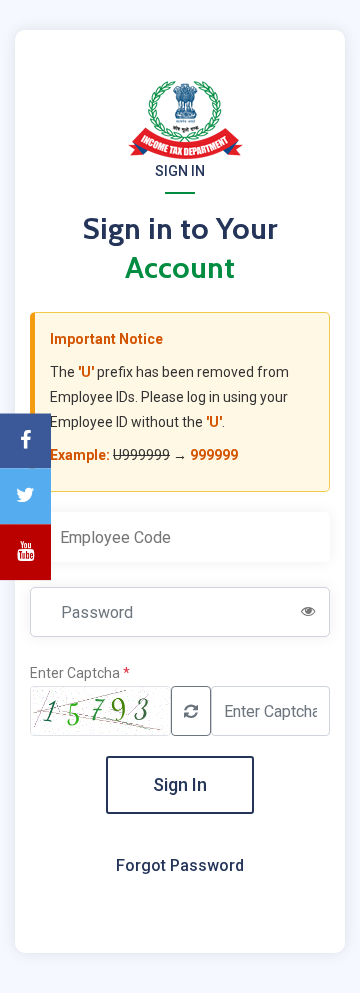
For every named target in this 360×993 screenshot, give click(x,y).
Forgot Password (180, 865)
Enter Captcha (80, 673)
